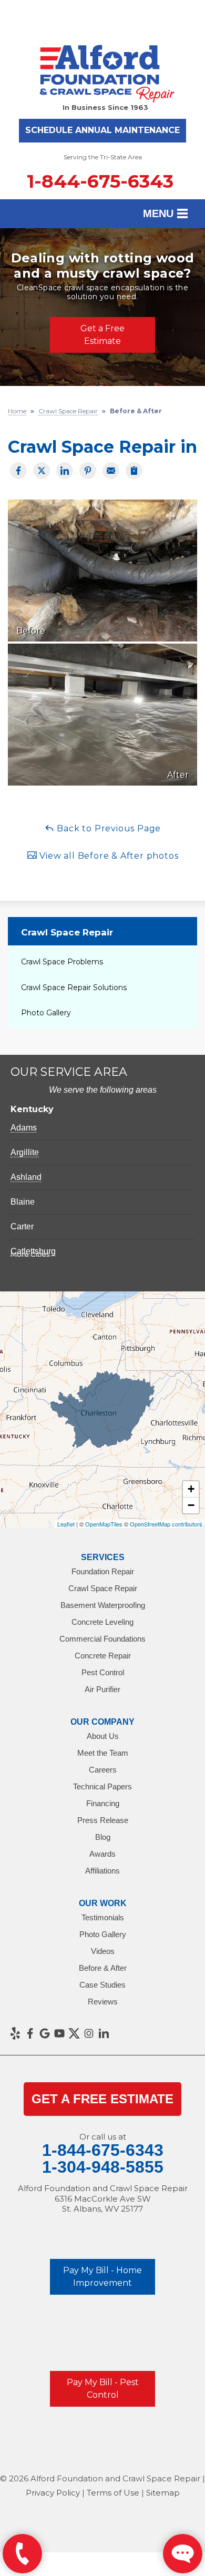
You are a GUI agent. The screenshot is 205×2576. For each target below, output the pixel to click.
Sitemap (163, 2493)
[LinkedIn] (104, 2033)
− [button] (191, 1505)
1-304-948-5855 (103, 2167)
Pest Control (103, 1672)
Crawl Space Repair (67, 932)
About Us (103, 1736)
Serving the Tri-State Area (103, 157)
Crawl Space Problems (62, 962)
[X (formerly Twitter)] (74, 2033)
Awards (102, 1854)
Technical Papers (102, 1786)
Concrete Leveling (102, 1622)
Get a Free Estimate (102, 335)
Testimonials (103, 1917)
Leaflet (66, 1524)
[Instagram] (89, 2033)
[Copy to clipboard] (134, 471)
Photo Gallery (46, 1013)
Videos (103, 1951)
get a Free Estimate (102, 2099)
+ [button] (191, 1489)
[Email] (111, 471)
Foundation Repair (103, 1571)
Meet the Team (103, 1753)
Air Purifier (102, 1689)
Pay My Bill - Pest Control (103, 2389)
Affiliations (102, 1871)
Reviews (103, 2002)
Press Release (103, 1820)
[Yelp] (15, 2033)
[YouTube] (59, 2033)
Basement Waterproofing (103, 1605)
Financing (103, 1803)
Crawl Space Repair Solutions (74, 987)
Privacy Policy (53, 2493)
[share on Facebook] (18, 471)
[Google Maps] (45, 2033)
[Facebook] (30, 2033)
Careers (103, 1770)
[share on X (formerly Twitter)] (42, 471)
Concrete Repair (103, 1656)
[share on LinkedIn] (65, 471)
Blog (103, 1837)
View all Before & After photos (108, 856)
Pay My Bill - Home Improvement (102, 2277)
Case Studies (102, 1985)
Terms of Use (113, 2493)
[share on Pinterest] (88, 471)
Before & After (103, 1968)
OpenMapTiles (104, 1524)
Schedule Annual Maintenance (102, 130)
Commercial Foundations (102, 1639)
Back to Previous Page (108, 828)
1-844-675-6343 (100, 181)
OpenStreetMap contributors (166, 1524)
